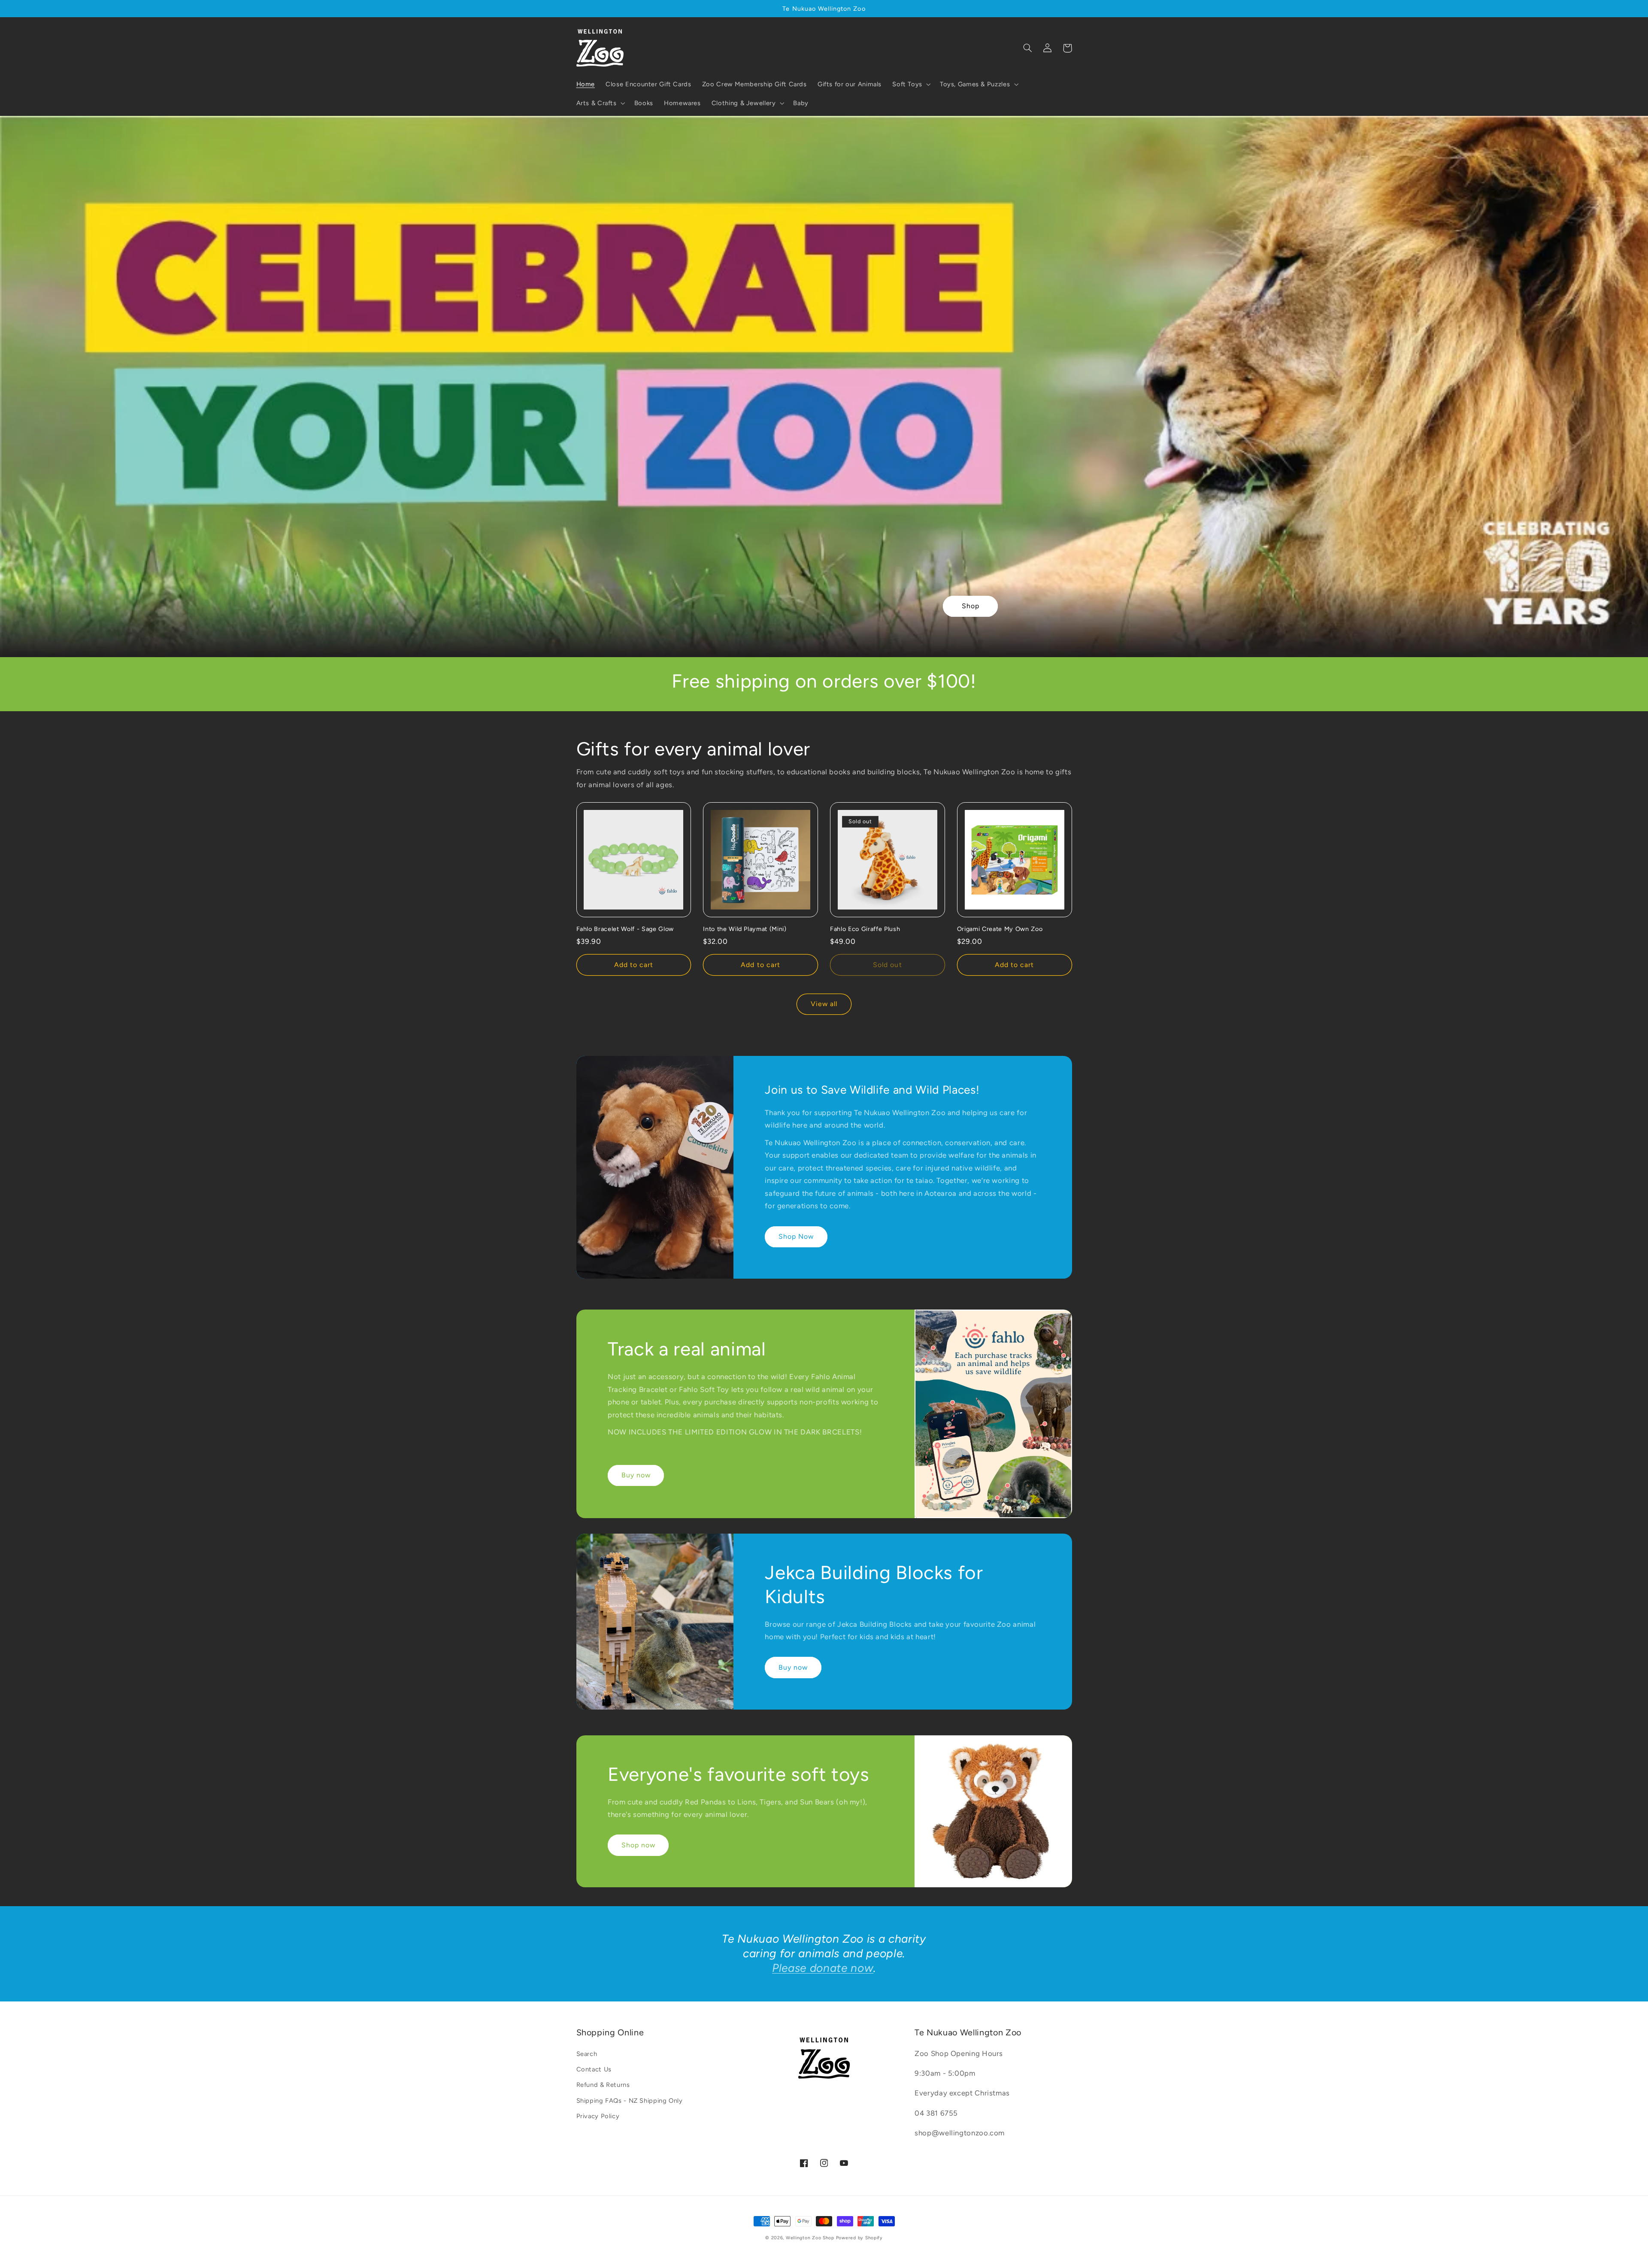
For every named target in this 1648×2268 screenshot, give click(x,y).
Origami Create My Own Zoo (1000, 929)
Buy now (636, 1475)
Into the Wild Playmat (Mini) (745, 929)
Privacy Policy (598, 2116)
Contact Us (594, 2069)
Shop (971, 606)
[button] (911, 84)
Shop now (638, 1845)
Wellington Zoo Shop (810, 2238)
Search (587, 2054)
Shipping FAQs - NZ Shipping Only (630, 2101)
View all (824, 1004)
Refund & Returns (603, 2085)
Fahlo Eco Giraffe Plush (865, 929)
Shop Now (796, 1236)
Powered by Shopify (859, 2238)
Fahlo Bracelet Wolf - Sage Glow (625, 929)
